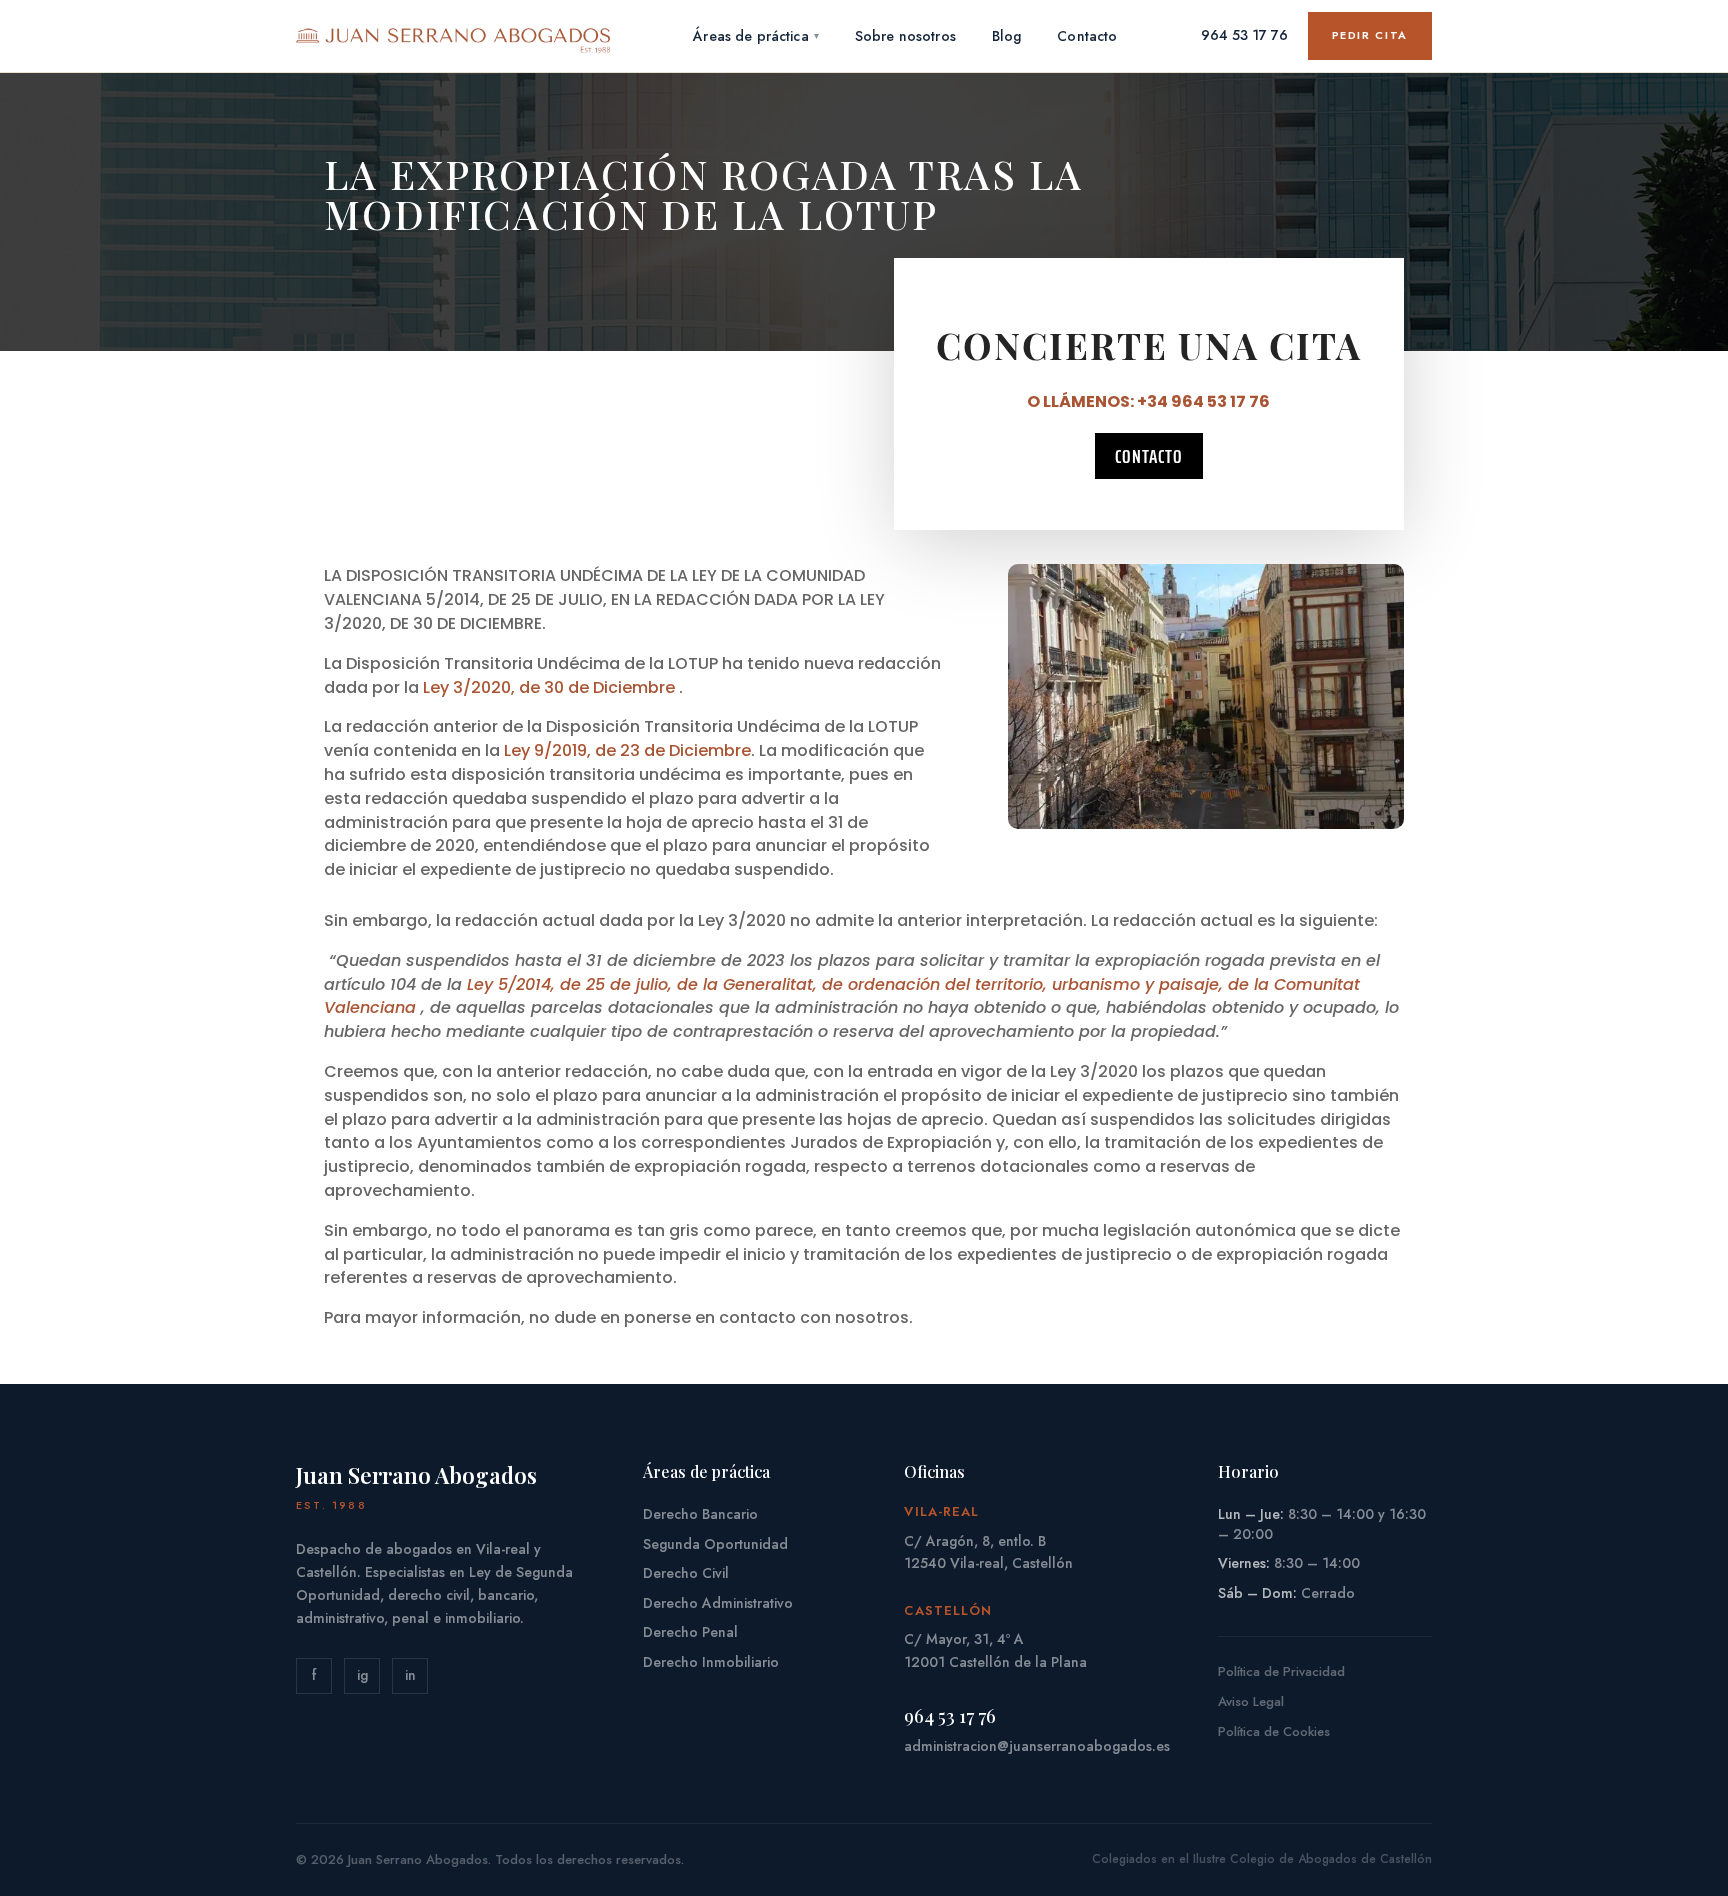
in (410, 1675)
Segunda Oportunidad (715, 1544)
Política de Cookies (1274, 1731)
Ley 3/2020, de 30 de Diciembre (549, 687)
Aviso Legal (1251, 1701)
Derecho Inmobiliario (711, 1662)
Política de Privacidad (1281, 1671)
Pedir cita (1370, 35)
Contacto (1149, 456)
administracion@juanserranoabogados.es (1037, 1746)
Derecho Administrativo (718, 1603)
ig (362, 1675)
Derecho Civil (686, 1573)
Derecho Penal (690, 1632)
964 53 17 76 (1244, 35)
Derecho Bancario (700, 1514)
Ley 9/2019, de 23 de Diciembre (627, 750)
